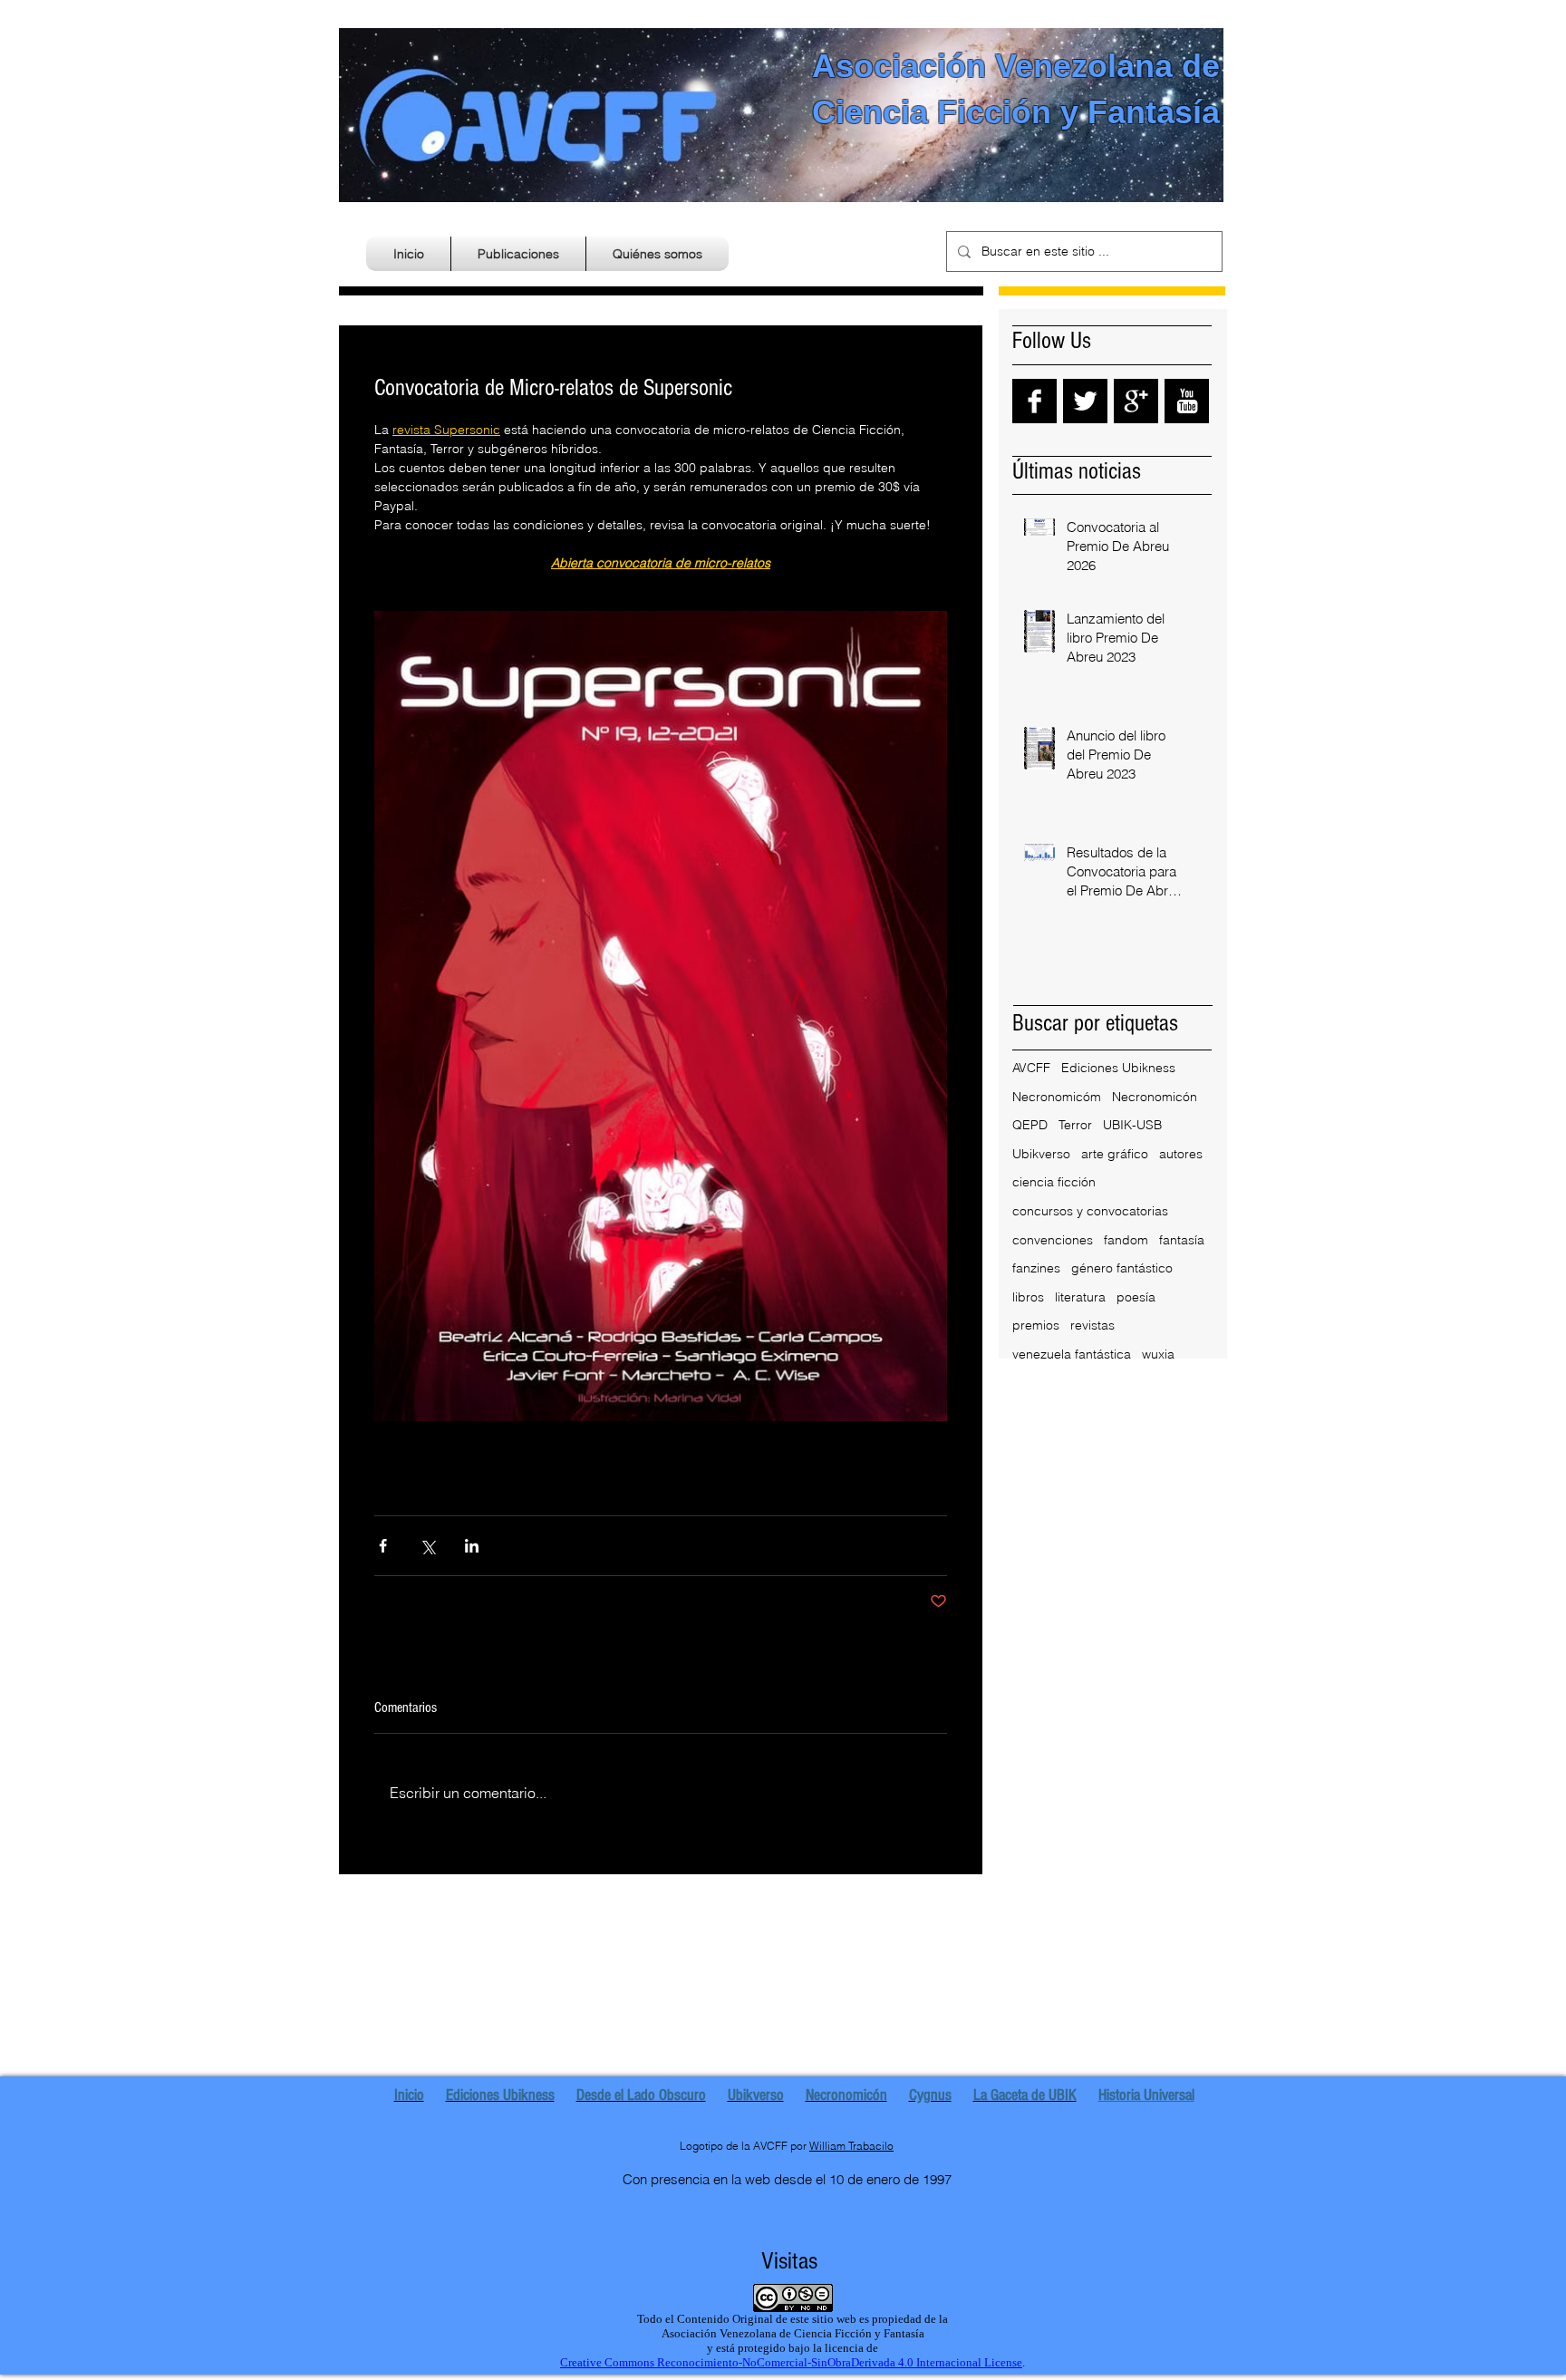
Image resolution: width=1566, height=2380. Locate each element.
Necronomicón (1155, 1097)
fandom (1126, 1240)
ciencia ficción (1054, 1182)
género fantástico (1122, 1268)
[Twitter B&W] (1085, 401)
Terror (1075, 1125)
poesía (1136, 1297)
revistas (1092, 1325)
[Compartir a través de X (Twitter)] (427, 1546)
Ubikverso (1041, 1154)
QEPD (1030, 1125)
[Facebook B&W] (1034, 401)
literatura (1080, 1297)
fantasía (1182, 1240)
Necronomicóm (1057, 1097)
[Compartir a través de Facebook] (383, 1546)
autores (1181, 1154)
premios (1036, 1325)
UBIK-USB (1132, 1125)
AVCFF (1031, 1068)
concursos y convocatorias (1090, 1211)
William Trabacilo (851, 2146)
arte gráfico (1115, 1154)
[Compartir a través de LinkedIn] (472, 1546)
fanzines (1036, 1268)
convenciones (1053, 1240)
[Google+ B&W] (1136, 401)
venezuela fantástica (1072, 1354)
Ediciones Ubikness (1118, 1068)
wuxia (1158, 1354)
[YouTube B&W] (1187, 401)
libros (1028, 1297)
